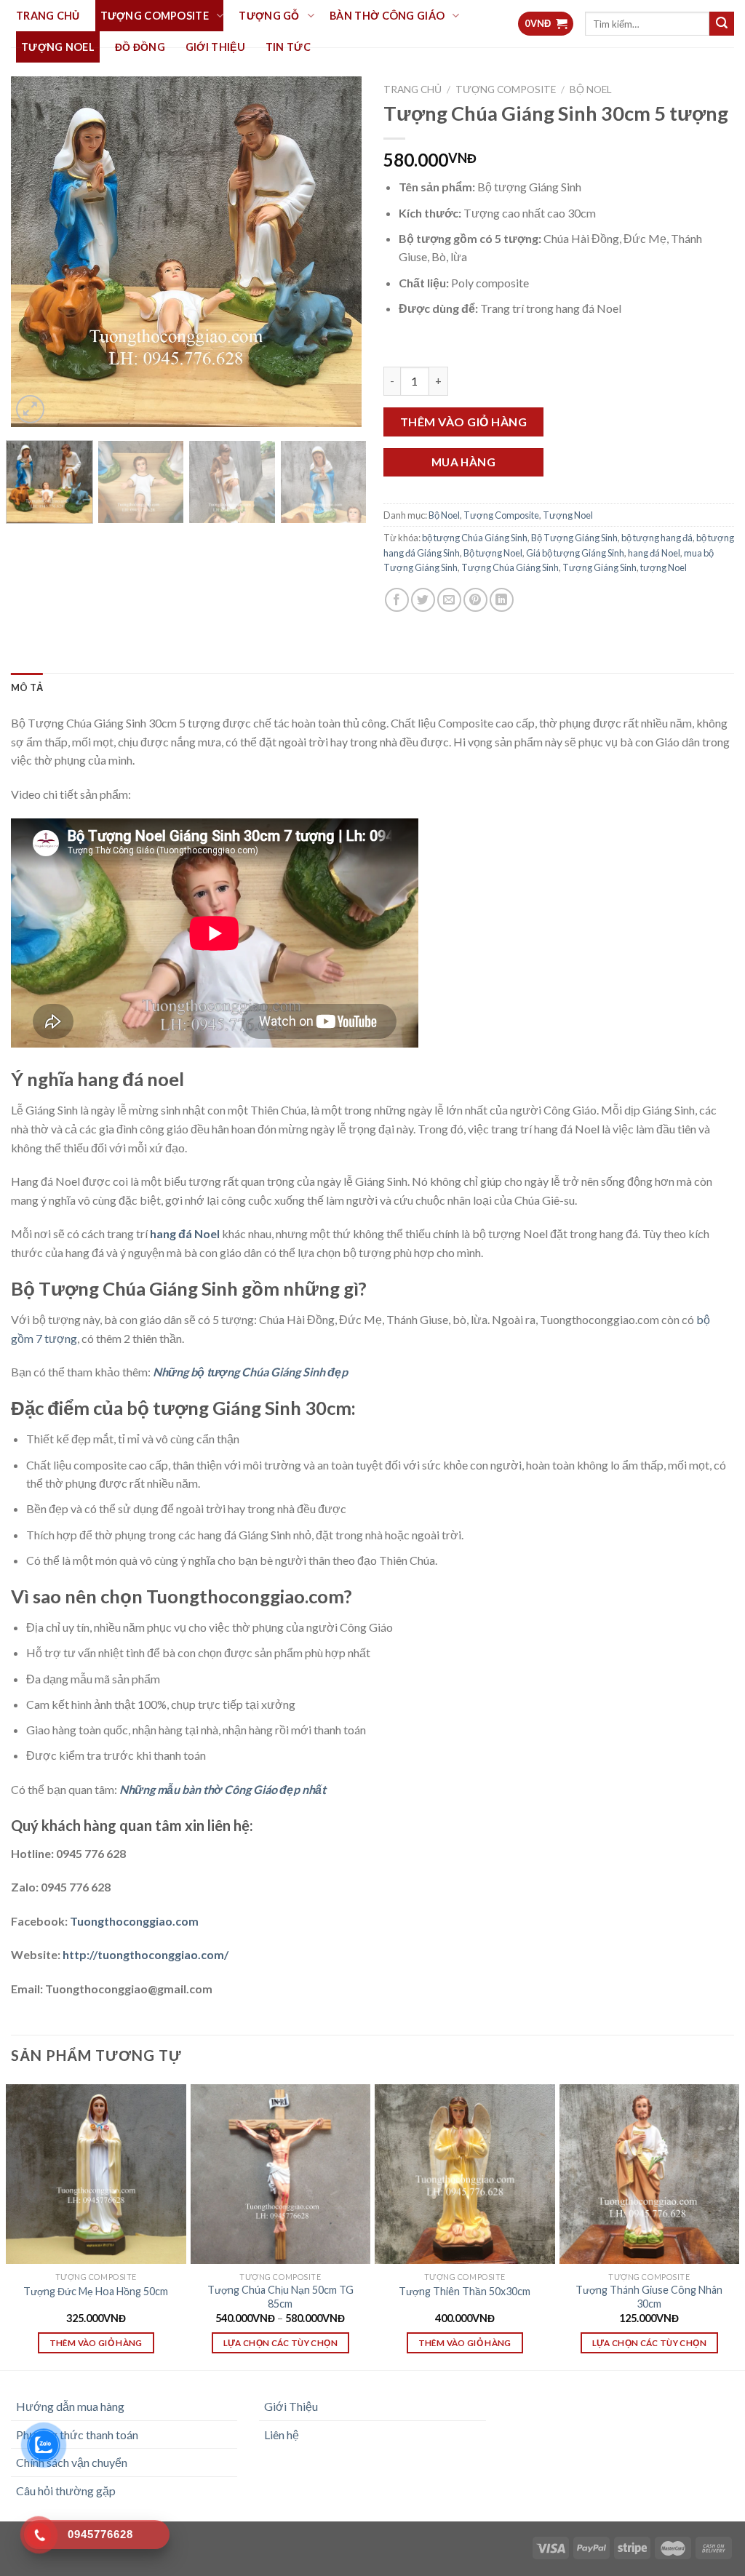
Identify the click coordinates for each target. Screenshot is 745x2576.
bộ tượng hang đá (657, 538)
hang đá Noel (654, 553)
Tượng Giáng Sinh (599, 567)
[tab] (27, 687)
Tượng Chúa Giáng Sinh (510, 567)
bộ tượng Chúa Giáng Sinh (475, 538)
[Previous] (36, 252)
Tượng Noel (568, 515)
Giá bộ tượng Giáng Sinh (575, 553)
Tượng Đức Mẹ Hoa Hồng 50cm (96, 2291)
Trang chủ (413, 89)
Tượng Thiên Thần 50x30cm (465, 2291)
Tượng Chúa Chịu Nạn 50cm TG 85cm (280, 2297)
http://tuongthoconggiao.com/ (144, 1954)
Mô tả (27, 687)
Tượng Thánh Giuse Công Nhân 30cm (649, 2297)
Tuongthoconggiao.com (133, 1921)
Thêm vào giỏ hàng (463, 422)
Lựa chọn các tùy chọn (280, 2343)
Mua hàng (464, 462)
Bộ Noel (591, 89)
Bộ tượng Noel (493, 553)
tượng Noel (664, 567)
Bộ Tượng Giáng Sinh (574, 538)
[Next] (336, 252)
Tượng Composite (506, 89)
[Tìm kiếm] (722, 24)
